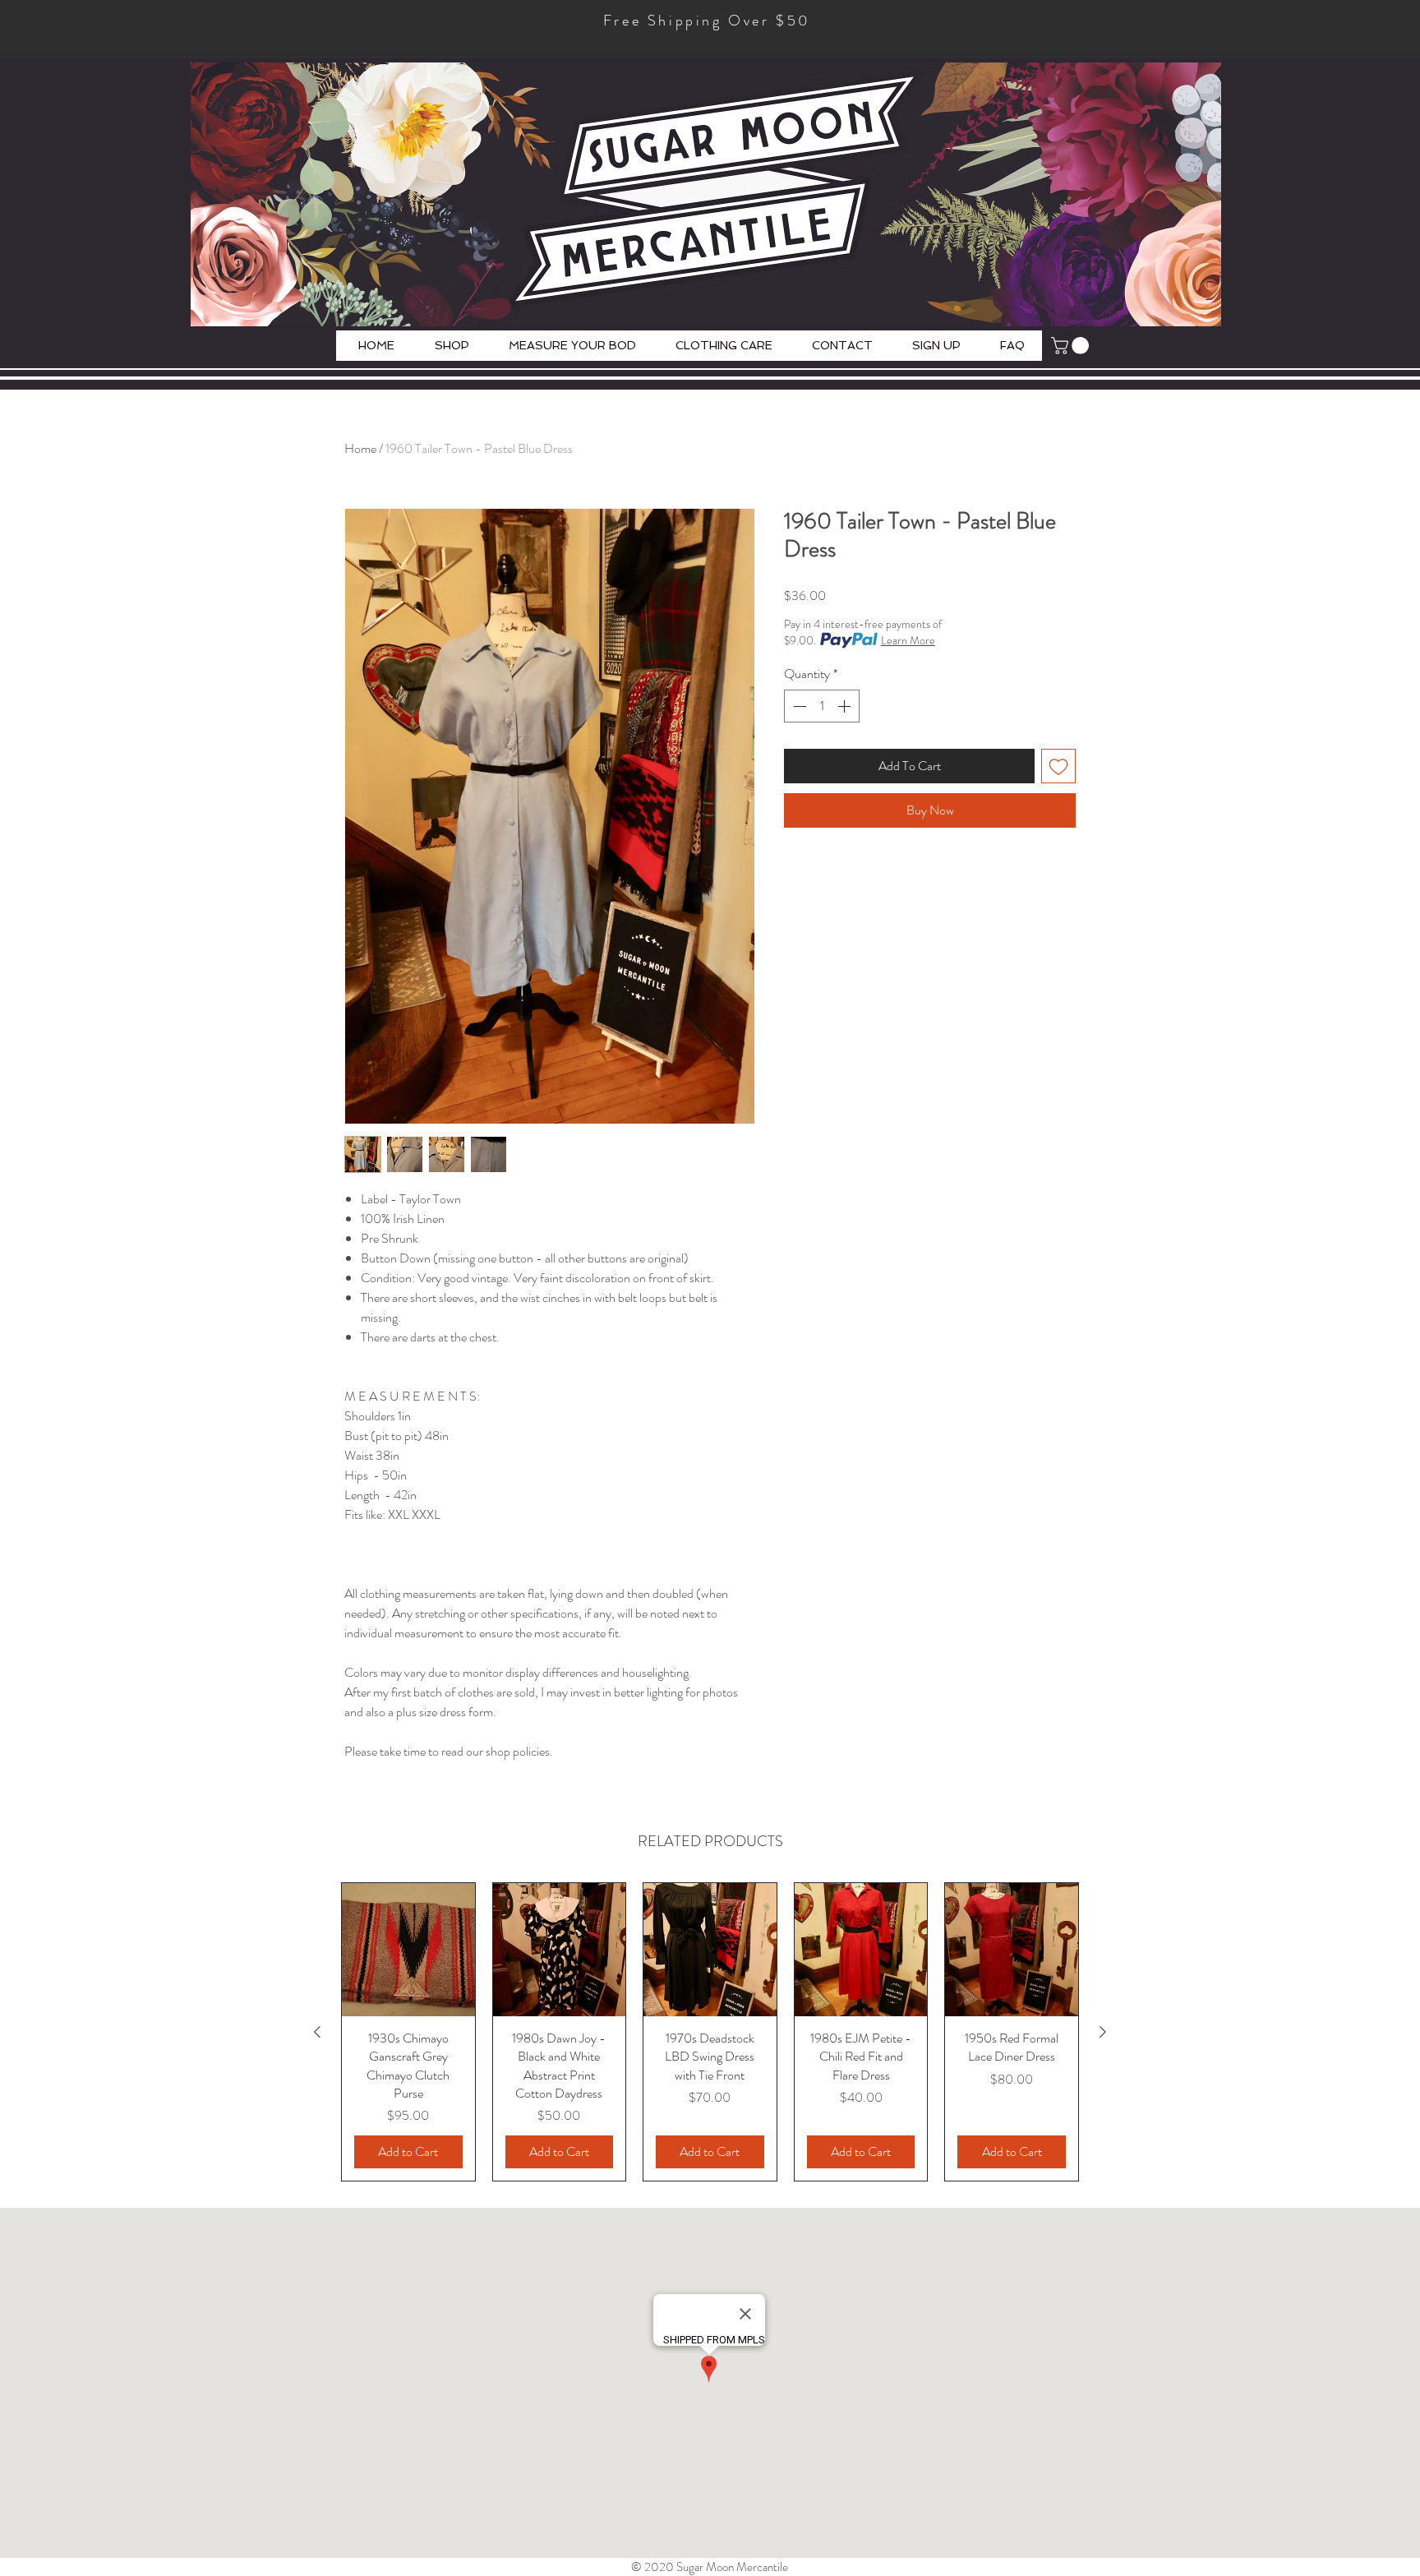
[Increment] (846, 706)
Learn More (908, 640)
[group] (710, 2032)
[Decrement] (798, 706)
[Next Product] (1103, 2032)
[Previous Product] (317, 2032)
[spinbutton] (822, 706)
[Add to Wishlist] (1058, 766)
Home (360, 448)
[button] (1072, 346)
